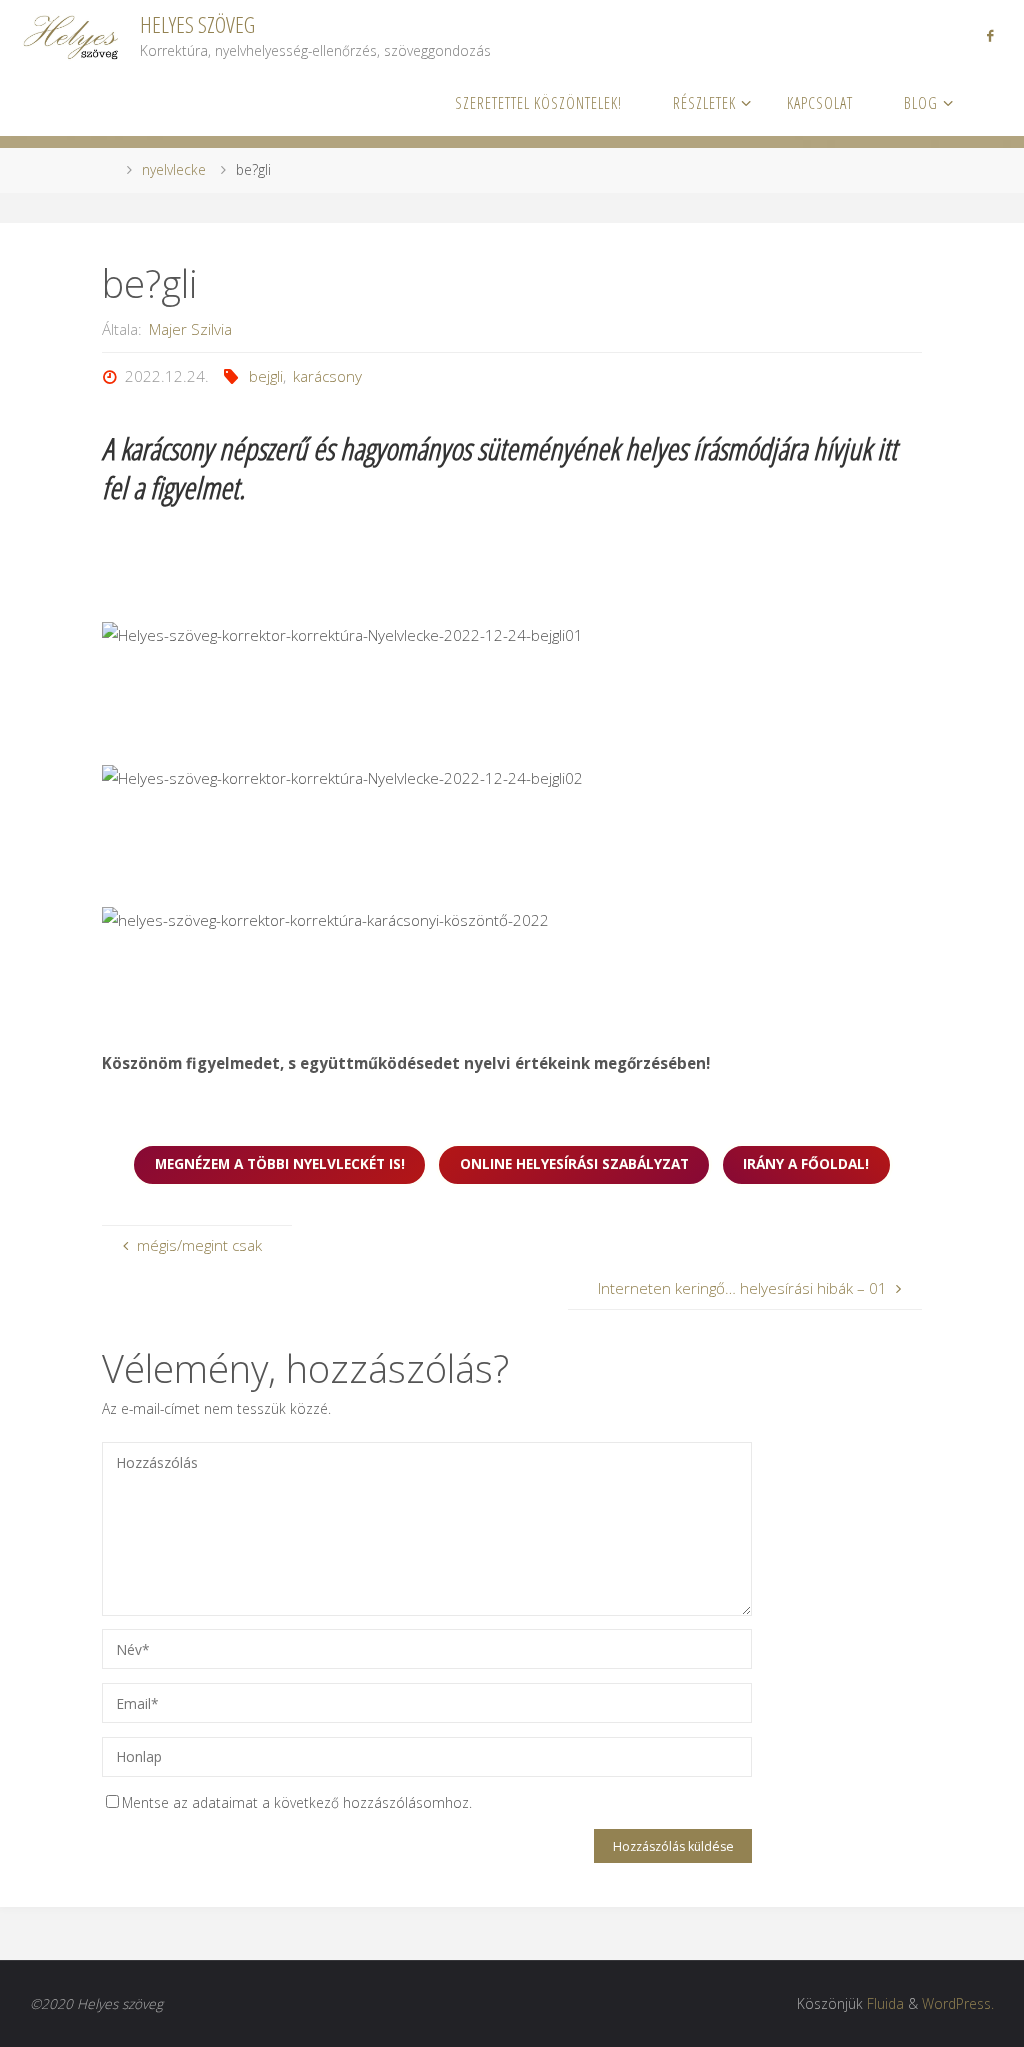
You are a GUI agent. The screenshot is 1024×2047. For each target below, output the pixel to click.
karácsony (327, 376)
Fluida (885, 2003)
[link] (984, 102)
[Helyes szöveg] (72, 34)
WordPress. (958, 2003)
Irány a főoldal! (806, 1163)
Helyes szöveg (197, 24)
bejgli (266, 376)
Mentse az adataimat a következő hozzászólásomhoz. (297, 1802)
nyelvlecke (174, 169)
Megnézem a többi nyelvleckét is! (280, 1163)
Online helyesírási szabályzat (574, 1163)
